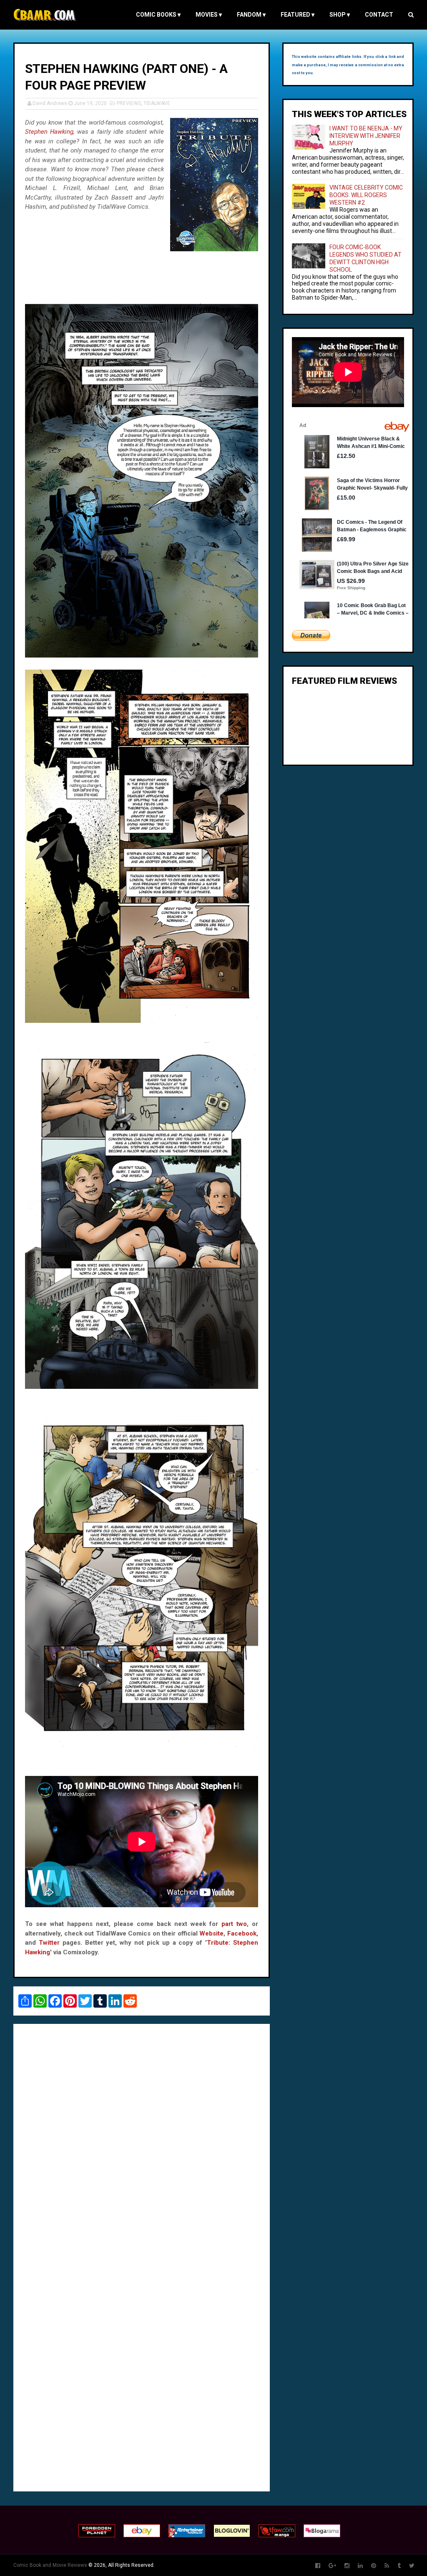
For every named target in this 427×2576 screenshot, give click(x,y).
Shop (340, 15)
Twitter (49, 1943)
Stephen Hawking (49, 132)
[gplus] (332, 2566)
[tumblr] (399, 2566)
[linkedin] (360, 2566)
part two (234, 1924)
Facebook (242, 1933)
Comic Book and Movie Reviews (50, 2565)
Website (211, 1933)
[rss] (387, 2566)
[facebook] (318, 2566)
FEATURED (298, 15)
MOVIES (209, 15)
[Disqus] (142, 2144)
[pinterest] (374, 2566)
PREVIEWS (129, 103)
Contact (379, 15)
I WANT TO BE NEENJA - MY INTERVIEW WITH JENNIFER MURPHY (366, 136)
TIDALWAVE (157, 103)
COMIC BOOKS (158, 15)
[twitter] (412, 2566)
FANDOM (251, 15)
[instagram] (347, 2566)
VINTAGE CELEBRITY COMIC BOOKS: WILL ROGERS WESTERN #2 (366, 195)
